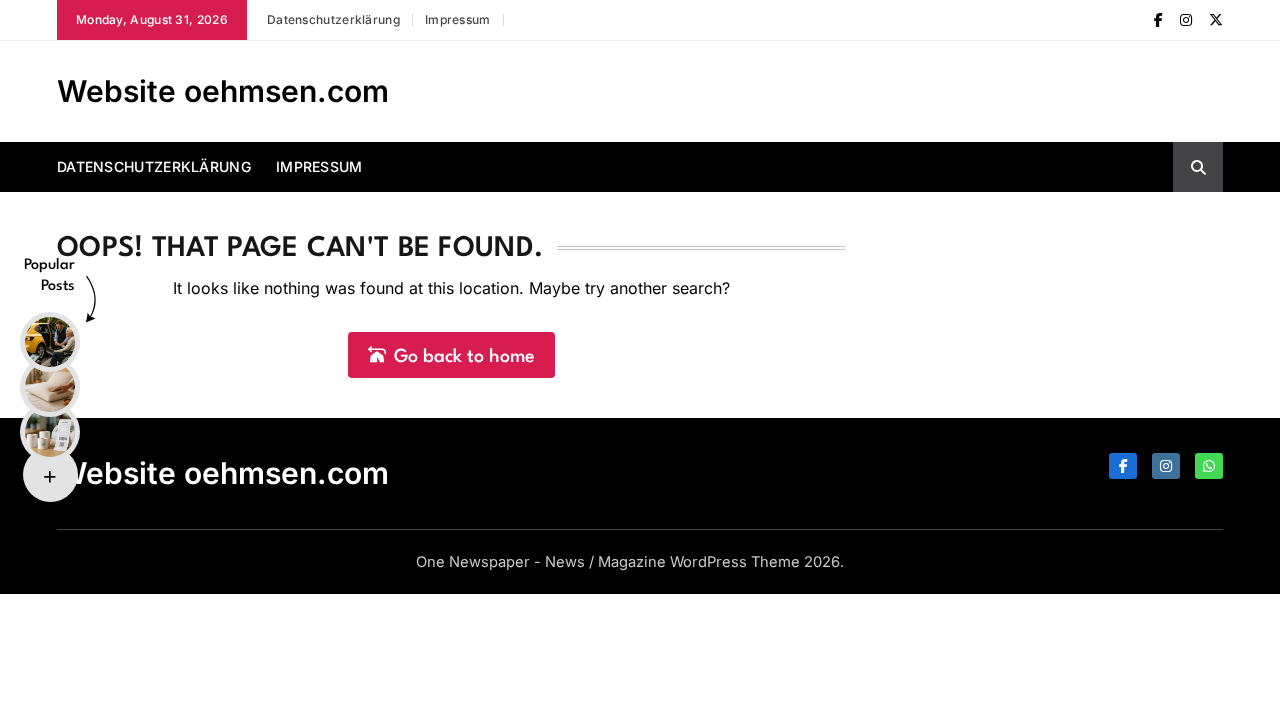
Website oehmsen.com (223, 91)
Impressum (458, 19)
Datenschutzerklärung (333, 19)
